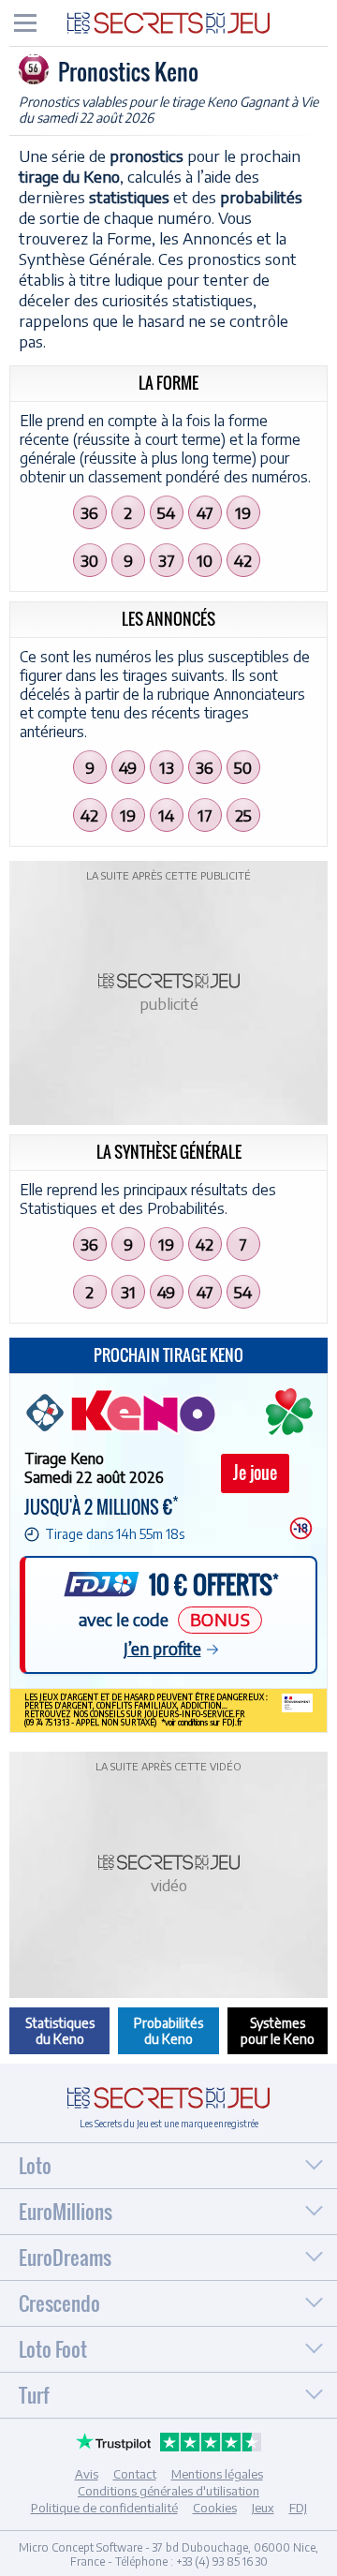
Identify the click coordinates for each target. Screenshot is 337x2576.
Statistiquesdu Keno (60, 2031)
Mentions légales (217, 2474)
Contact (135, 2474)
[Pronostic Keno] (168, 22)
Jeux (263, 2508)
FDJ (298, 2508)
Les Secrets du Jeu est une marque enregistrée (169, 2124)
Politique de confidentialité (104, 2508)
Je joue (255, 1473)
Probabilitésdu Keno (168, 2031)
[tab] (25, 23)
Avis (87, 2474)
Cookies (215, 2508)
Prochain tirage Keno (168, 1355)
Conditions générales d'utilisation (168, 2491)
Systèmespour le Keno (278, 2031)
